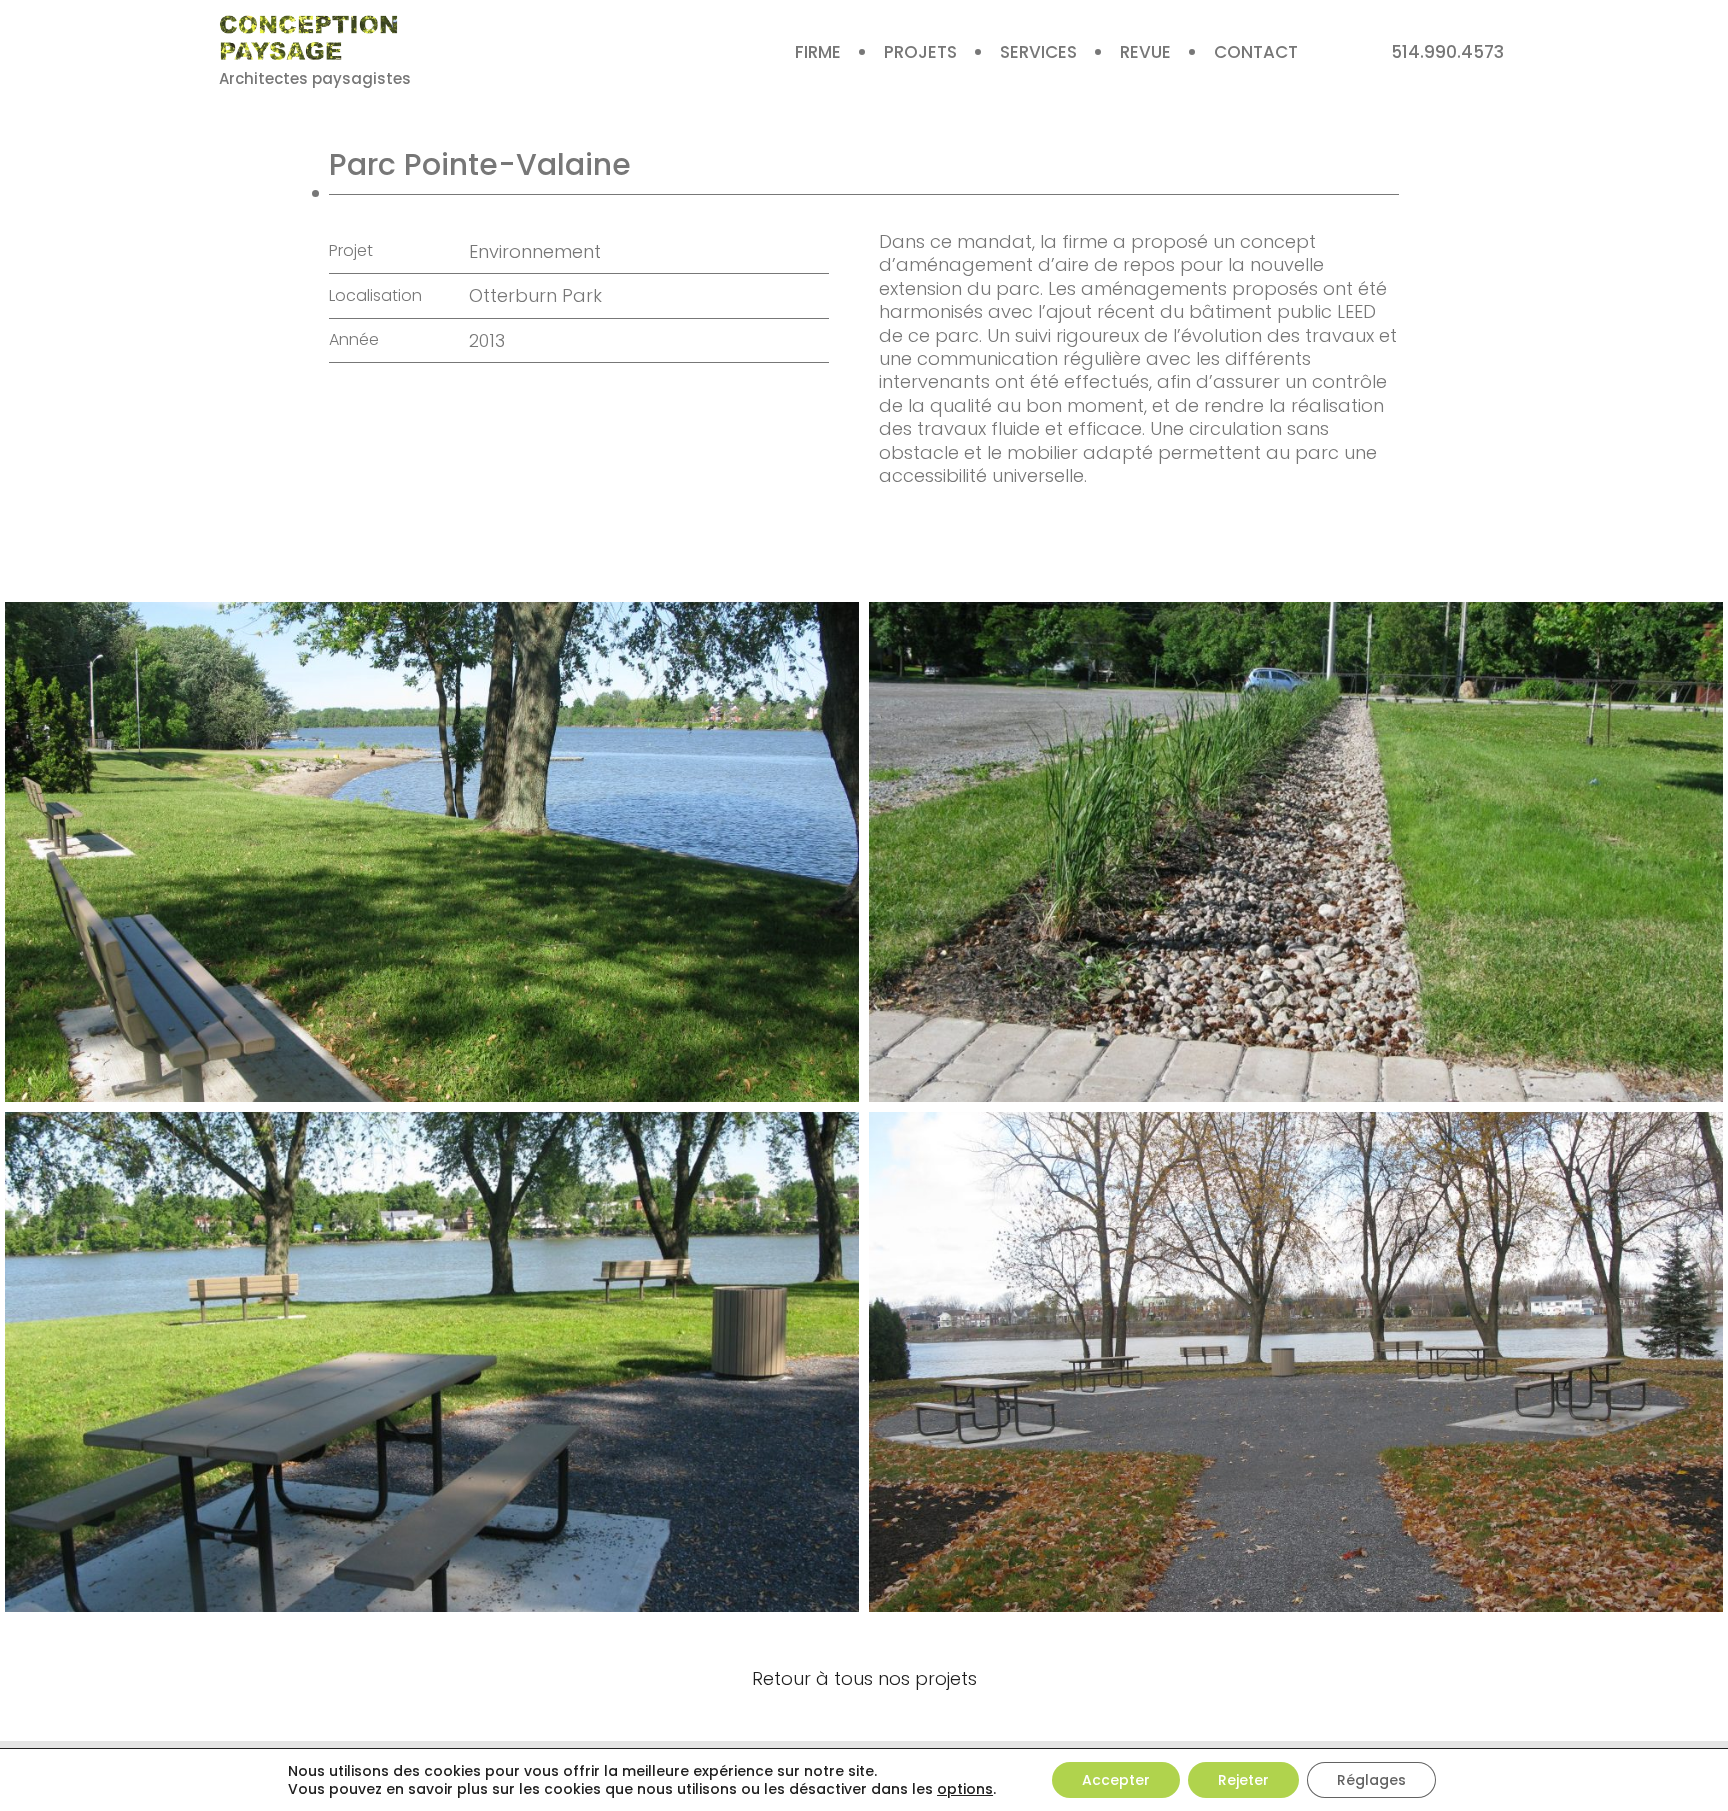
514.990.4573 (1447, 52)
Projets (920, 52)
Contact (1256, 52)
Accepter (1116, 1780)
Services (1038, 52)
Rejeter (1243, 1780)
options (965, 1789)
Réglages (1371, 1780)
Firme (818, 52)
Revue (1145, 52)
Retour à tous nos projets (864, 1678)
